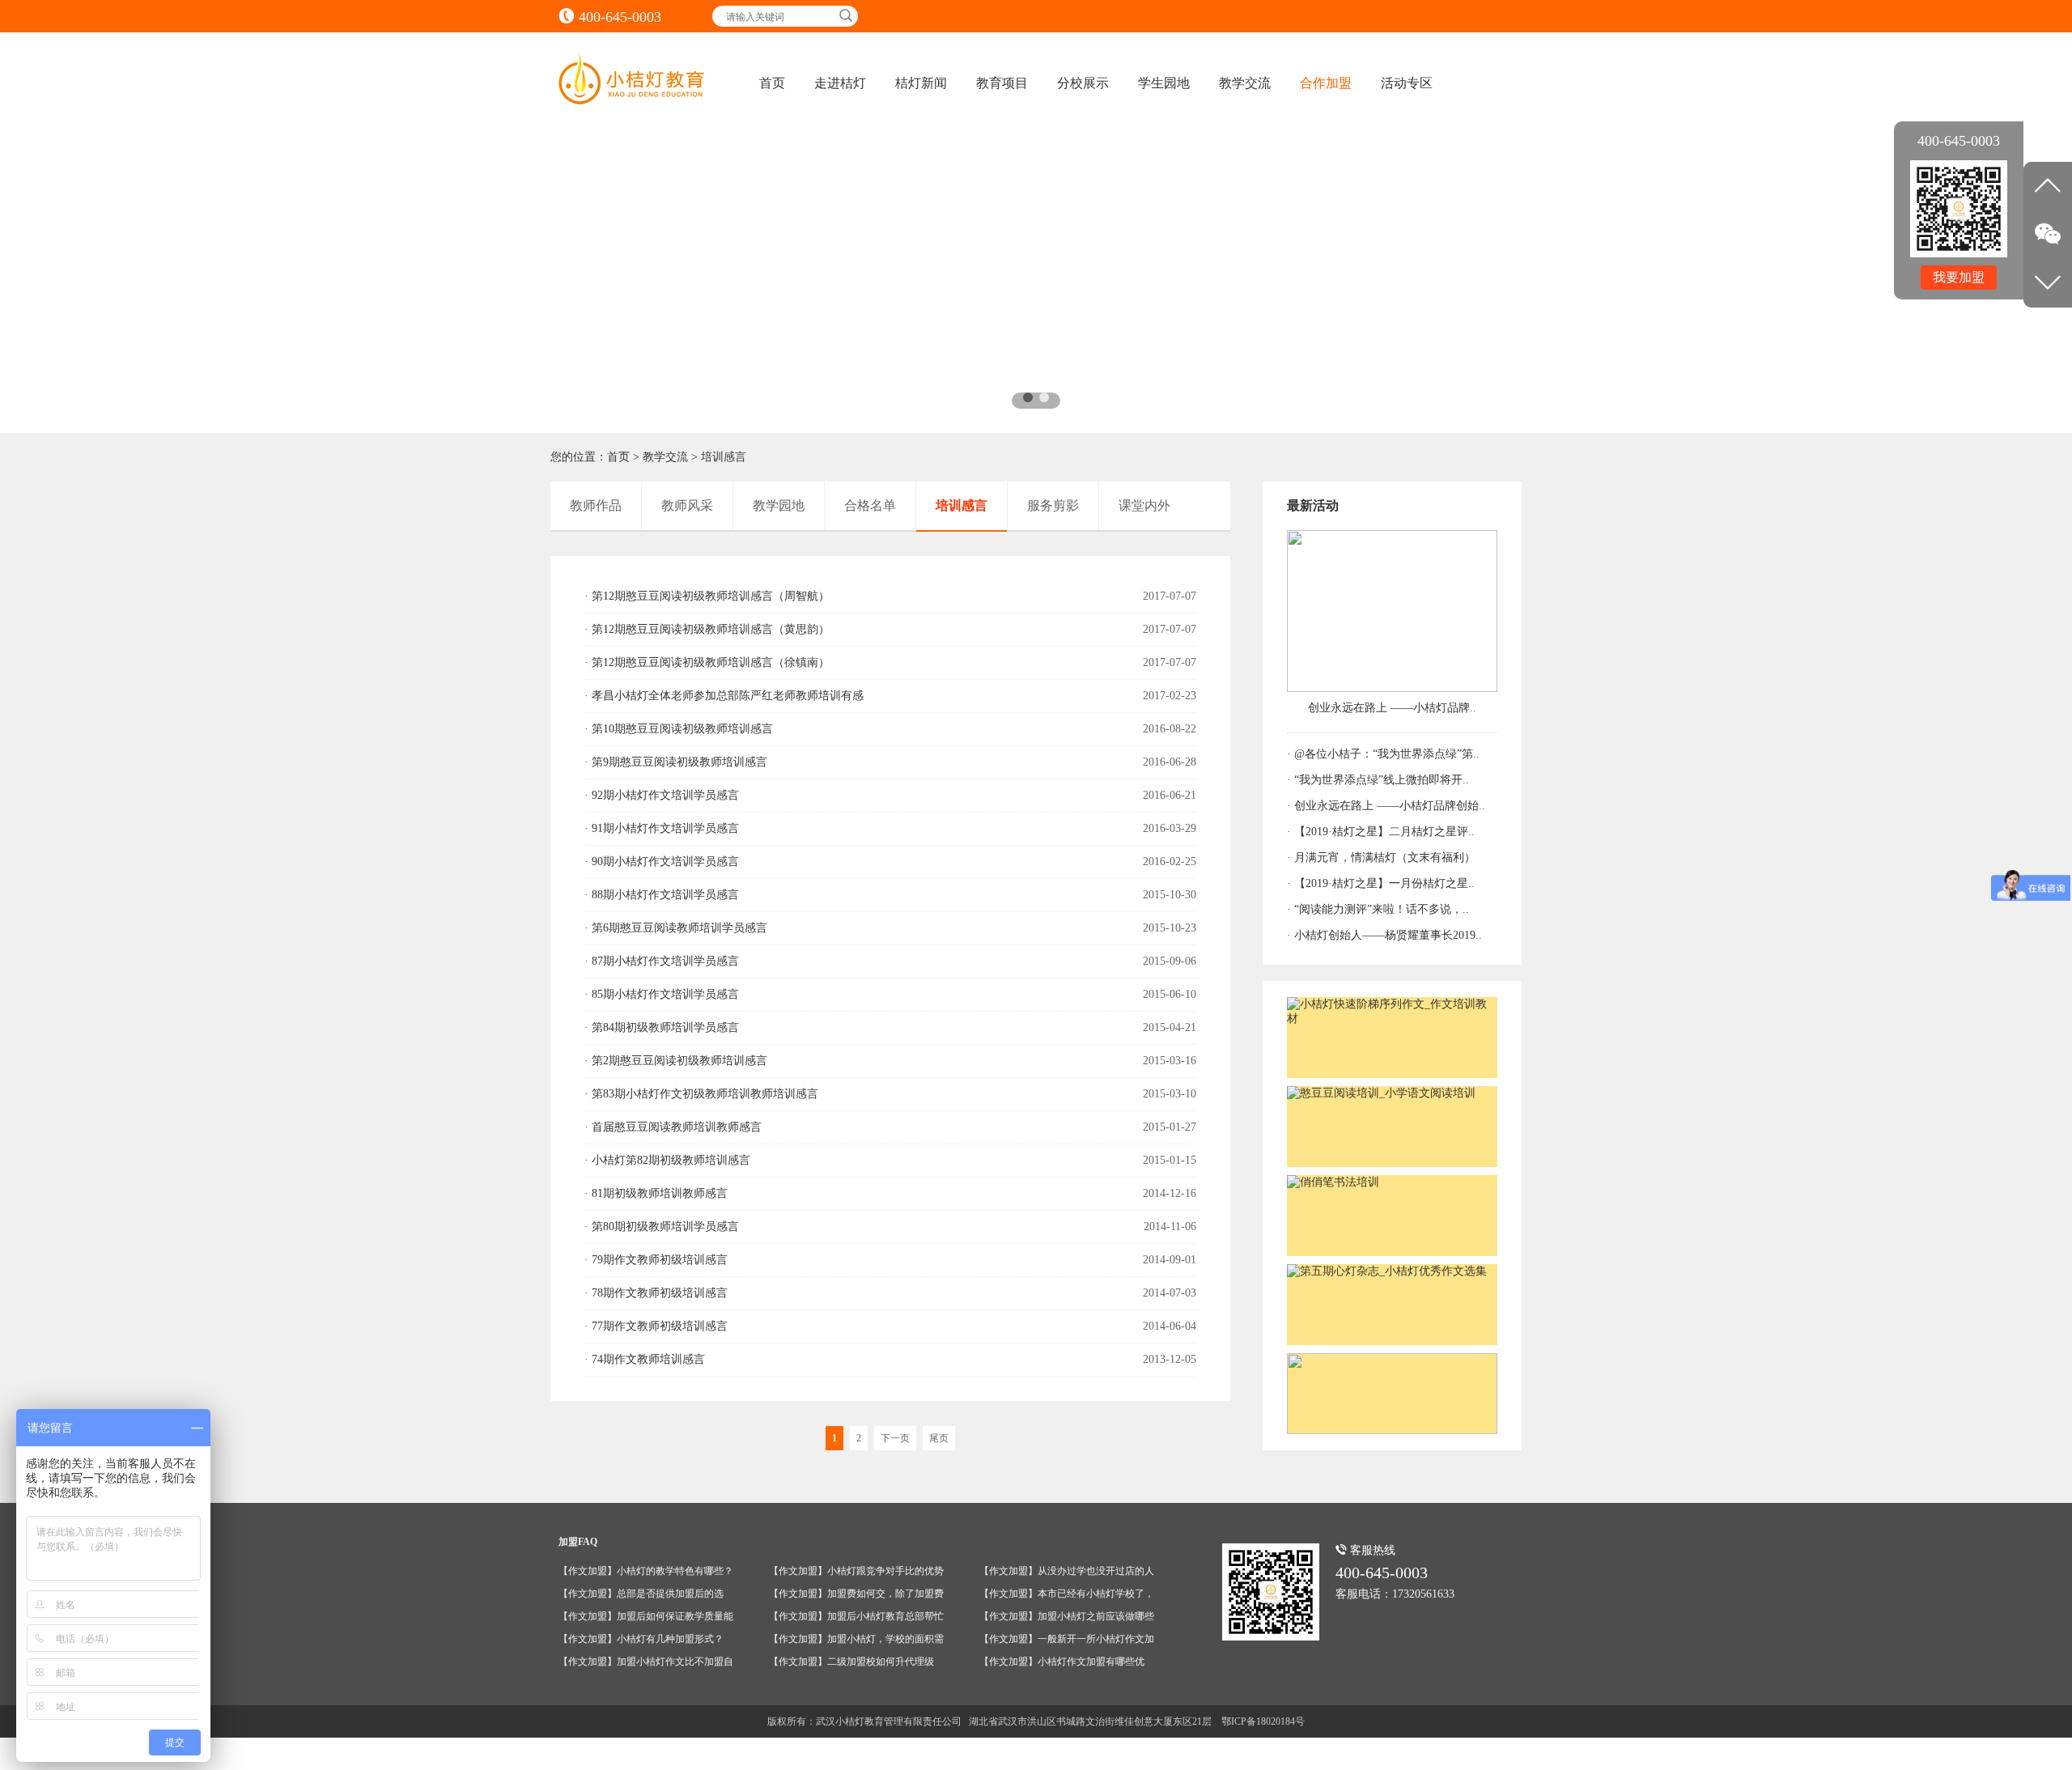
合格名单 (870, 505)
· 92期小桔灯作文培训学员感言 (662, 795)
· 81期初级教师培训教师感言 (656, 1193)
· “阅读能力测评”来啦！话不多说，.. (1378, 909)
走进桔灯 (840, 83)
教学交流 (1245, 83)
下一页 (895, 1438)
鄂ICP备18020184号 (1263, 1721)
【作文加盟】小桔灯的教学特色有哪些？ (646, 1571)
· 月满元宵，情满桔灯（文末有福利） (1381, 857)
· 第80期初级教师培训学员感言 (662, 1227)
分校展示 (1083, 83)
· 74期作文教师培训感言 (645, 1359)
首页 (772, 83)
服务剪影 (1053, 505)
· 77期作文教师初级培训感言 (656, 1326)
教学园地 (779, 505)
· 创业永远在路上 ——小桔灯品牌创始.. (1386, 806)
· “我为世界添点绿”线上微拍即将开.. (1378, 780)
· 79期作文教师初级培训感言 (656, 1260)
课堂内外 (1144, 505)
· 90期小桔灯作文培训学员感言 (662, 862)
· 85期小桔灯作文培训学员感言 (662, 994)
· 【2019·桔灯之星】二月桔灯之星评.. (1381, 832)
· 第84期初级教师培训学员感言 (662, 1027)
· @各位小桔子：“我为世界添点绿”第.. (1383, 754)
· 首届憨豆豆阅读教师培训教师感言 (673, 1127)
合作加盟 (1326, 83)
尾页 (939, 1438)
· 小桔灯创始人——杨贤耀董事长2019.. (1384, 935)
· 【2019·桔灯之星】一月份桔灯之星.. (1381, 883)
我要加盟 (1959, 277)
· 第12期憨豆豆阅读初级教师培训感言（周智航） (707, 596)
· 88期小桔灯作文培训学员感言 (662, 895)
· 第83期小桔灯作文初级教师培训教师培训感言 (701, 1094)
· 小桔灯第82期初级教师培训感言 (667, 1160)
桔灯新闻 (921, 83)
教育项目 (1002, 83)
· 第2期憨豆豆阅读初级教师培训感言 (676, 1061)
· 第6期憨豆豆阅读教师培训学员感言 (676, 928)
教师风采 (687, 505)
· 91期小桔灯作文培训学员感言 (662, 828)
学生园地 (1164, 83)
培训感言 (724, 457)
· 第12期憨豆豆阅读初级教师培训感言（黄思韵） (707, 629)
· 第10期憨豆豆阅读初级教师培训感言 (679, 729)
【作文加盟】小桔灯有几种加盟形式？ (641, 1639)
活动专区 (1407, 83)
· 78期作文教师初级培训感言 (656, 1293)
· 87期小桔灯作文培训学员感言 (662, 961)
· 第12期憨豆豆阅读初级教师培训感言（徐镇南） (707, 662)
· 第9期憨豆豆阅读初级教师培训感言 (676, 762)
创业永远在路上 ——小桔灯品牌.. (1392, 708)
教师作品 (596, 505)
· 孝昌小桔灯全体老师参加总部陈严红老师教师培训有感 (724, 696)
